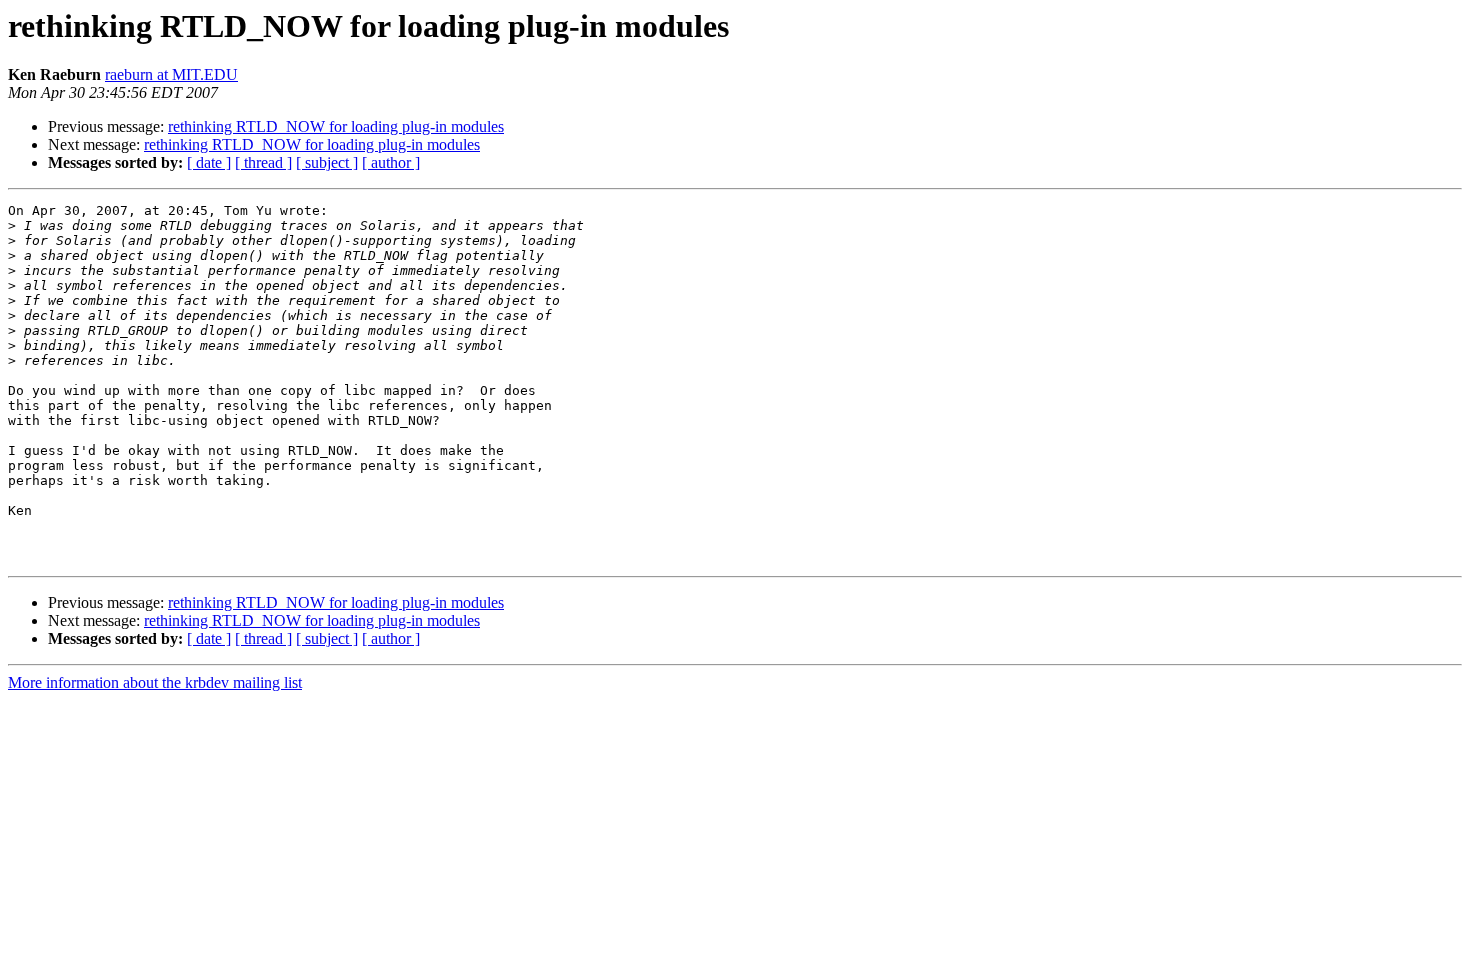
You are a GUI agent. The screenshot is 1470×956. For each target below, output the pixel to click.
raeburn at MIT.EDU (171, 74)
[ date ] (209, 162)
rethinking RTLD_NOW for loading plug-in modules (336, 126)
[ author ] (391, 162)
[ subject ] (327, 162)
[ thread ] (263, 162)
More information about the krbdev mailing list (155, 682)
